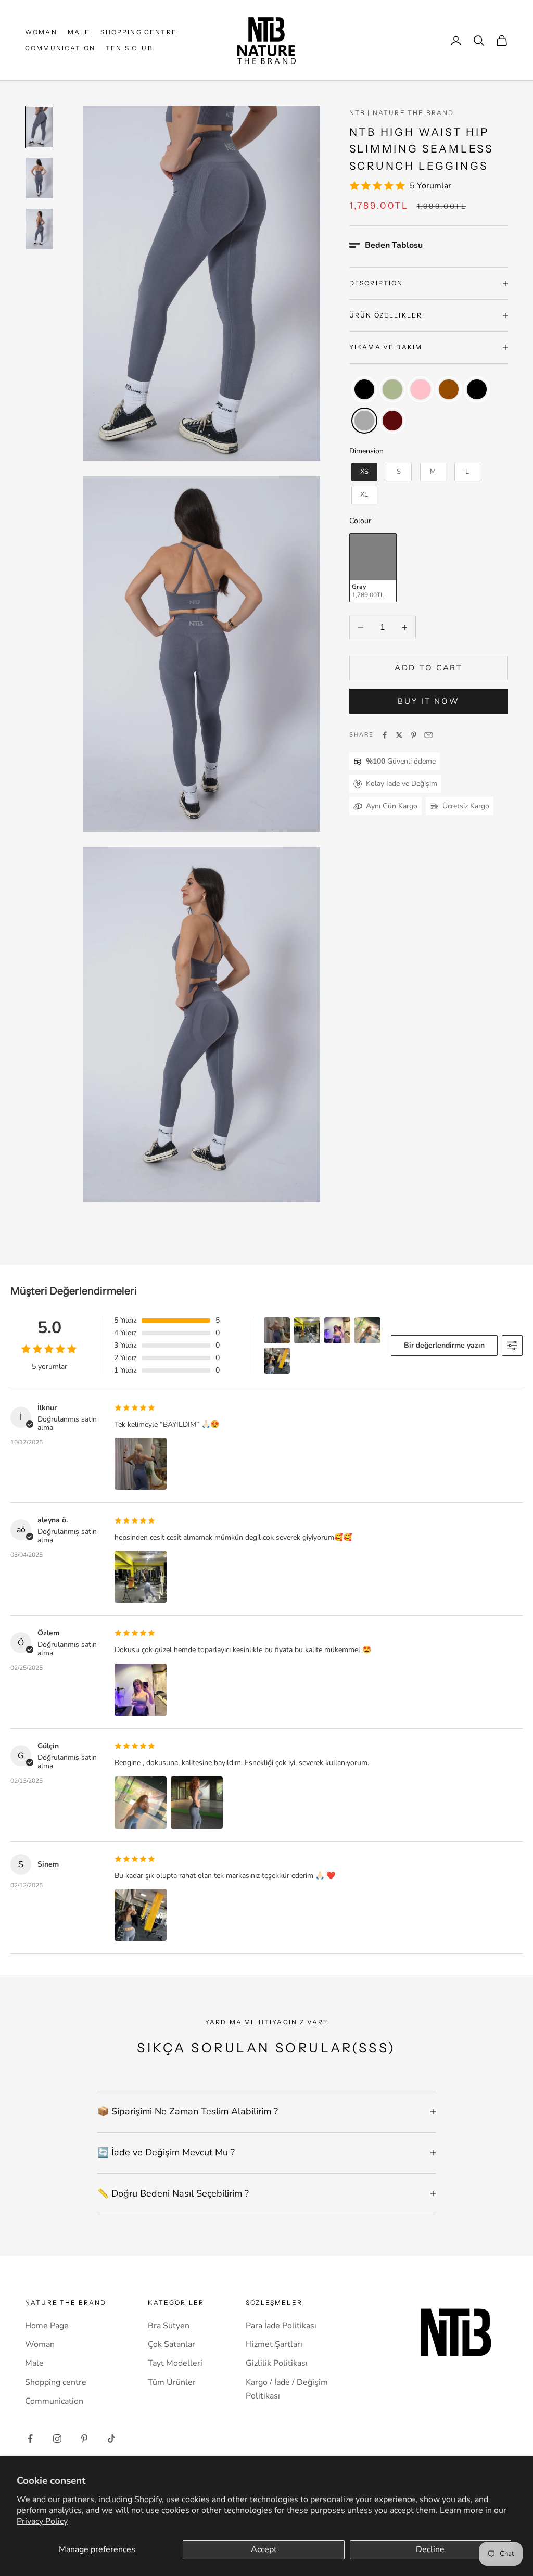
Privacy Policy (42, 2521)
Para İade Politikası (281, 2326)
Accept (264, 2549)
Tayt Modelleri (175, 2363)
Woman (41, 32)
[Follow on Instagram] (57, 2439)
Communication (60, 48)
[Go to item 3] (40, 229)
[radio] (363, 389)
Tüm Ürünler (172, 2382)
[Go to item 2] (40, 178)
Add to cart (429, 668)
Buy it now (428, 701)
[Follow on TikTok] (111, 2439)
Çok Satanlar (172, 2344)
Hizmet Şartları (274, 2344)
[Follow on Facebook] (30, 2439)
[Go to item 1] (40, 127)
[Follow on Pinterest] (84, 2439)
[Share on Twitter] (399, 735)
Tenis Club (129, 48)
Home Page (47, 2326)
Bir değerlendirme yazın (444, 1345)
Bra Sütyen (169, 2326)
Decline (430, 2549)
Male (79, 32)
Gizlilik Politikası (277, 2363)
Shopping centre (138, 32)
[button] (386, 245)
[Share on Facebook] (385, 735)
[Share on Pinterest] (414, 735)
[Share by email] (428, 735)
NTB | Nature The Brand (402, 113)
